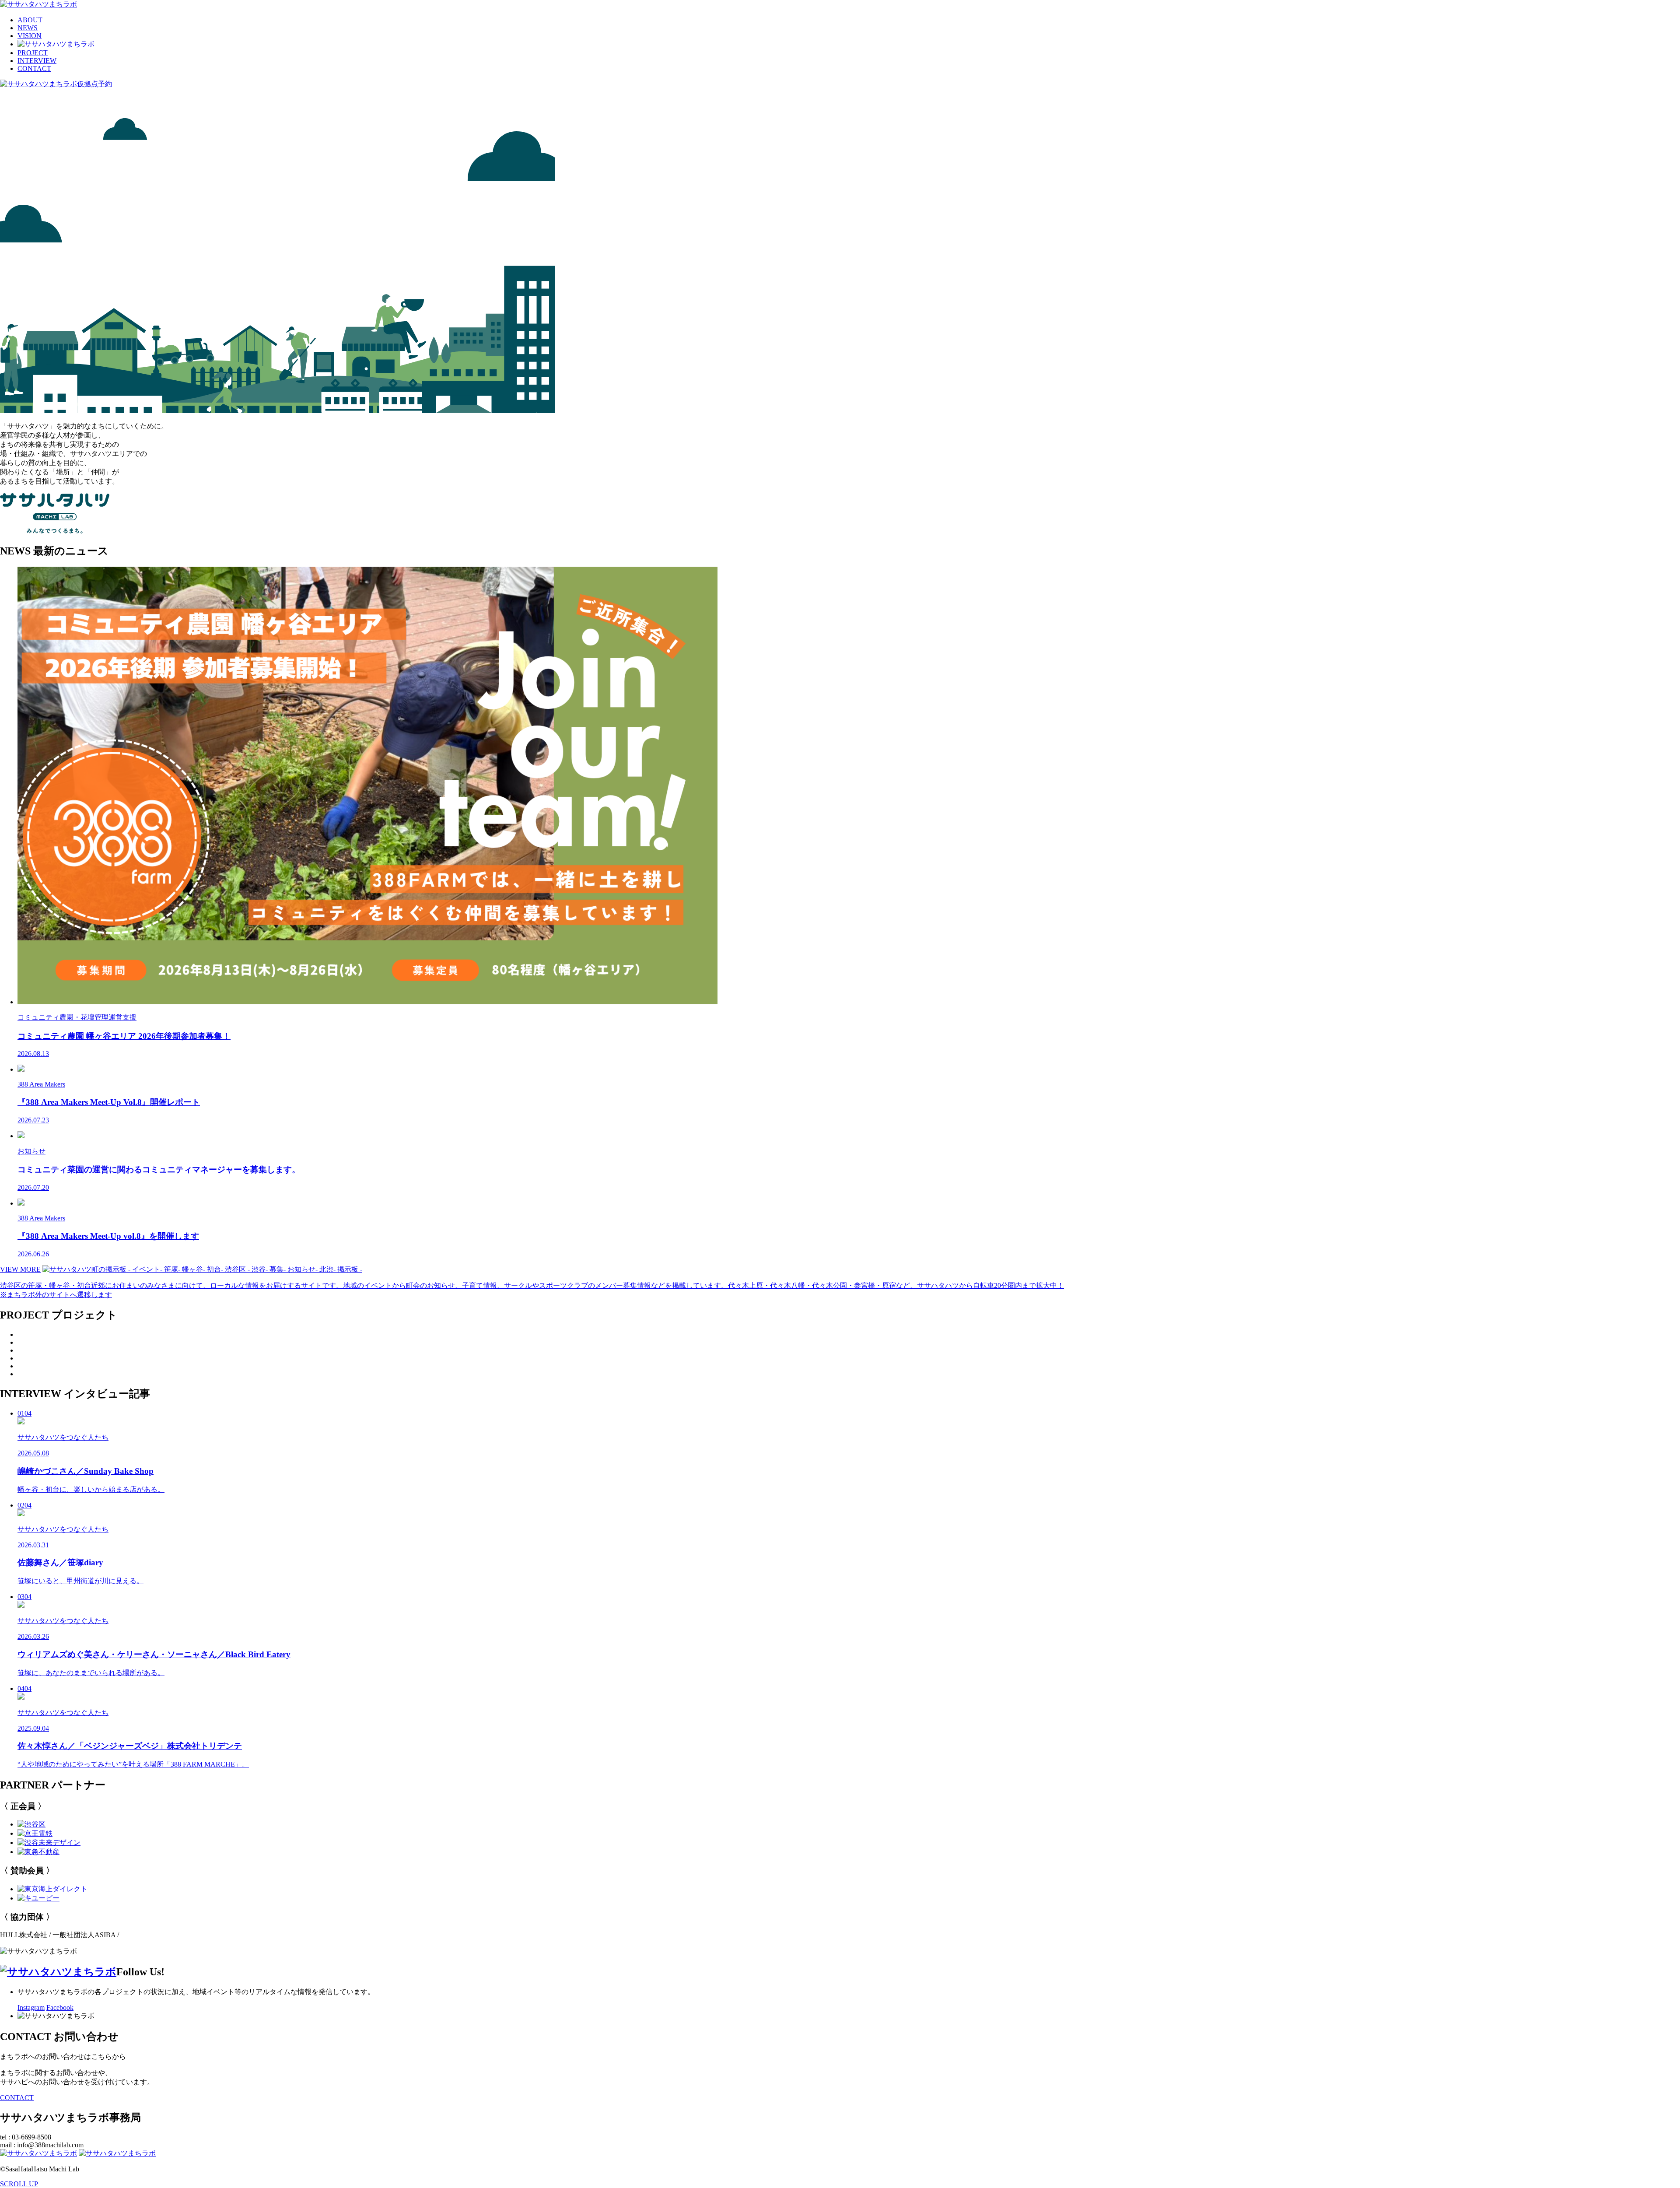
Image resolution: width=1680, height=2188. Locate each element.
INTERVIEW (37, 61)
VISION (30, 36)
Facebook (60, 2007)
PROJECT (33, 53)
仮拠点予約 (94, 84)
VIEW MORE (20, 1269)
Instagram (31, 2007)
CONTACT (34, 68)
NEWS (28, 28)
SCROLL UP (19, 2184)
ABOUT (30, 20)
